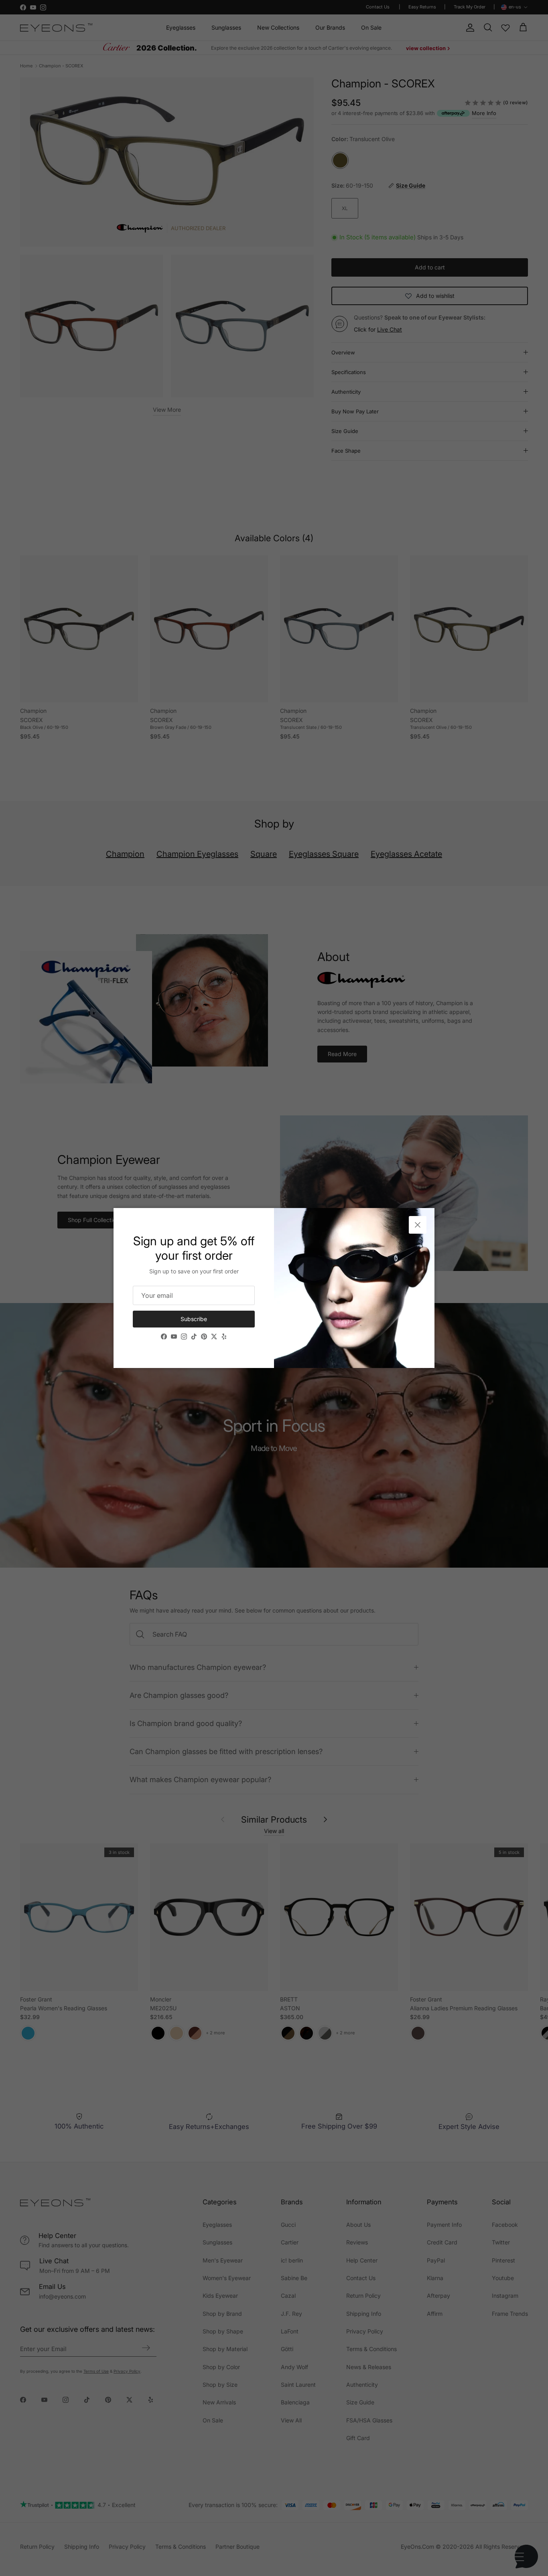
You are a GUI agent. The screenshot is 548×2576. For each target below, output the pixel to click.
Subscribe (194, 1319)
